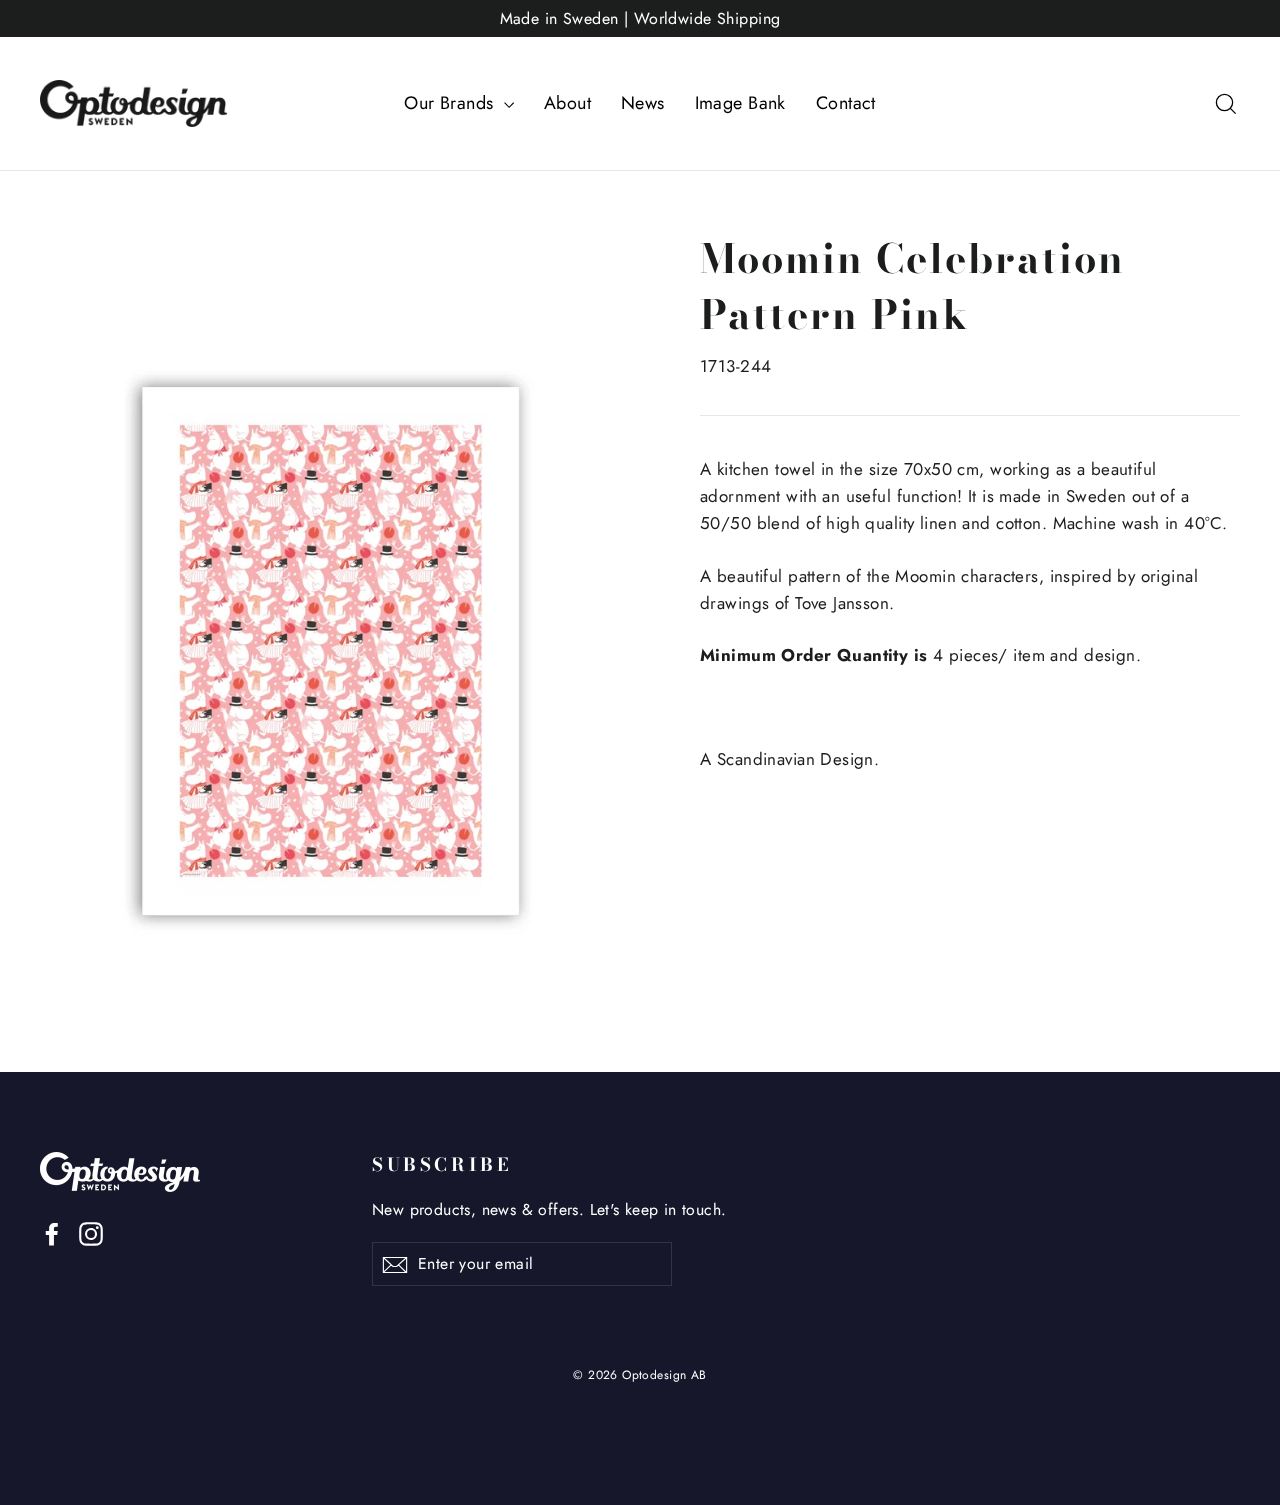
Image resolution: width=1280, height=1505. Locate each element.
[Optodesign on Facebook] (52, 1231)
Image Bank (740, 103)
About (567, 103)
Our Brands (451, 103)
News (643, 103)
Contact (846, 103)
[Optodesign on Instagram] (91, 1231)
